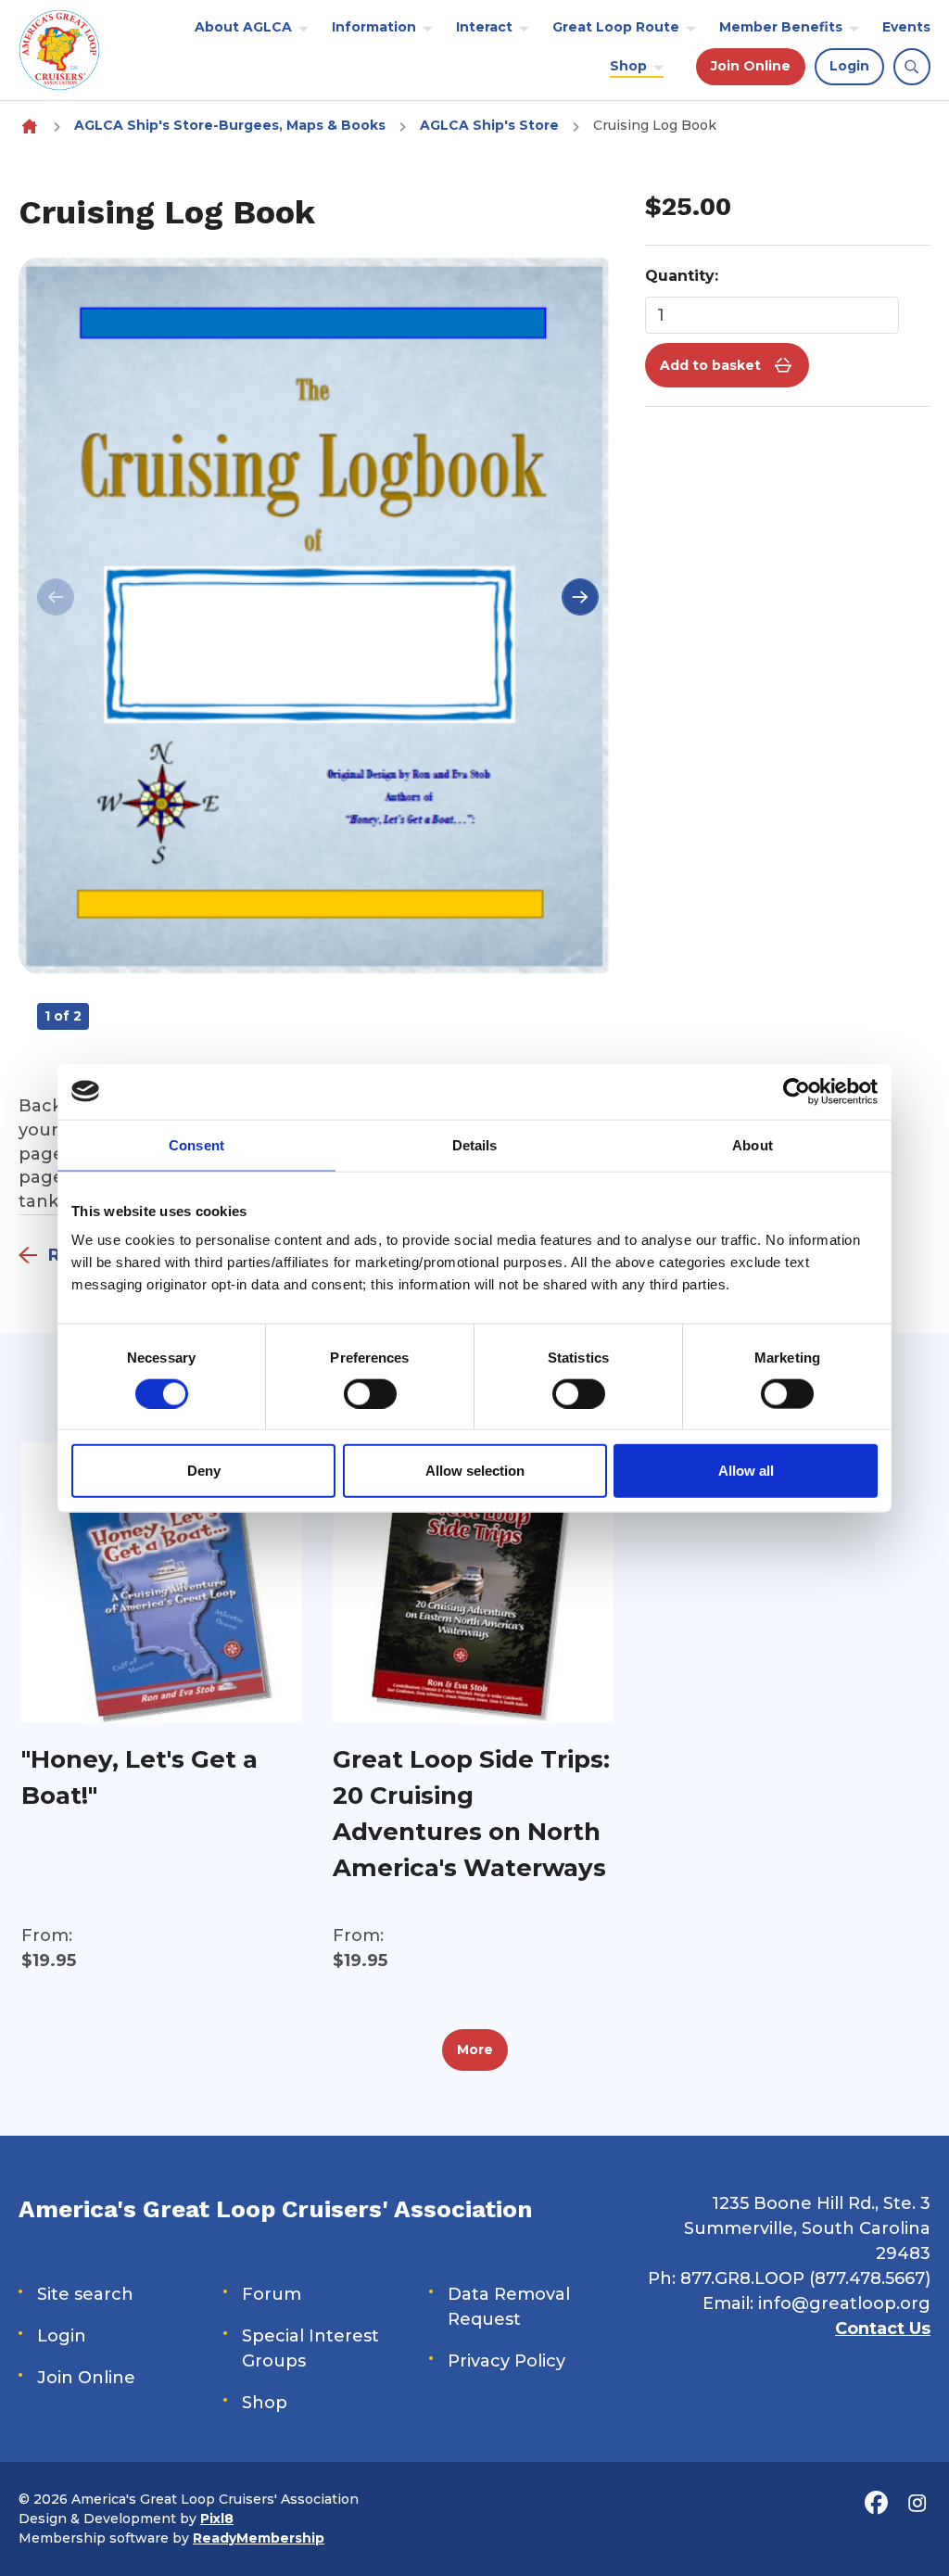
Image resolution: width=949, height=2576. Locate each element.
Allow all (746, 1471)
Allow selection (475, 1471)
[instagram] (917, 2504)
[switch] (370, 1393)
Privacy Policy (506, 2361)
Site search (85, 2294)
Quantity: (682, 276)
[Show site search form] (912, 67)
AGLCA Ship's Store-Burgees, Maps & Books (230, 125)
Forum (272, 2294)
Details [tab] (475, 1144)
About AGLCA (243, 27)
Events (906, 27)
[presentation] (56, 597)
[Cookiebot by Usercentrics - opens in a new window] (797, 1091)
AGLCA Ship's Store (489, 125)
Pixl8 (217, 2519)
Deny (204, 1471)
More (475, 2049)
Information (374, 27)
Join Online (751, 66)
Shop (628, 66)
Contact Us (883, 2329)
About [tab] (753, 1144)
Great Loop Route (616, 27)
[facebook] (876, 2504)
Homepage (29, 126)
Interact (484, 27)
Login (849, 66)
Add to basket (710, 365)
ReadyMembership (259, 2538)
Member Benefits (781, 27)
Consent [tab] (196, 1144)
